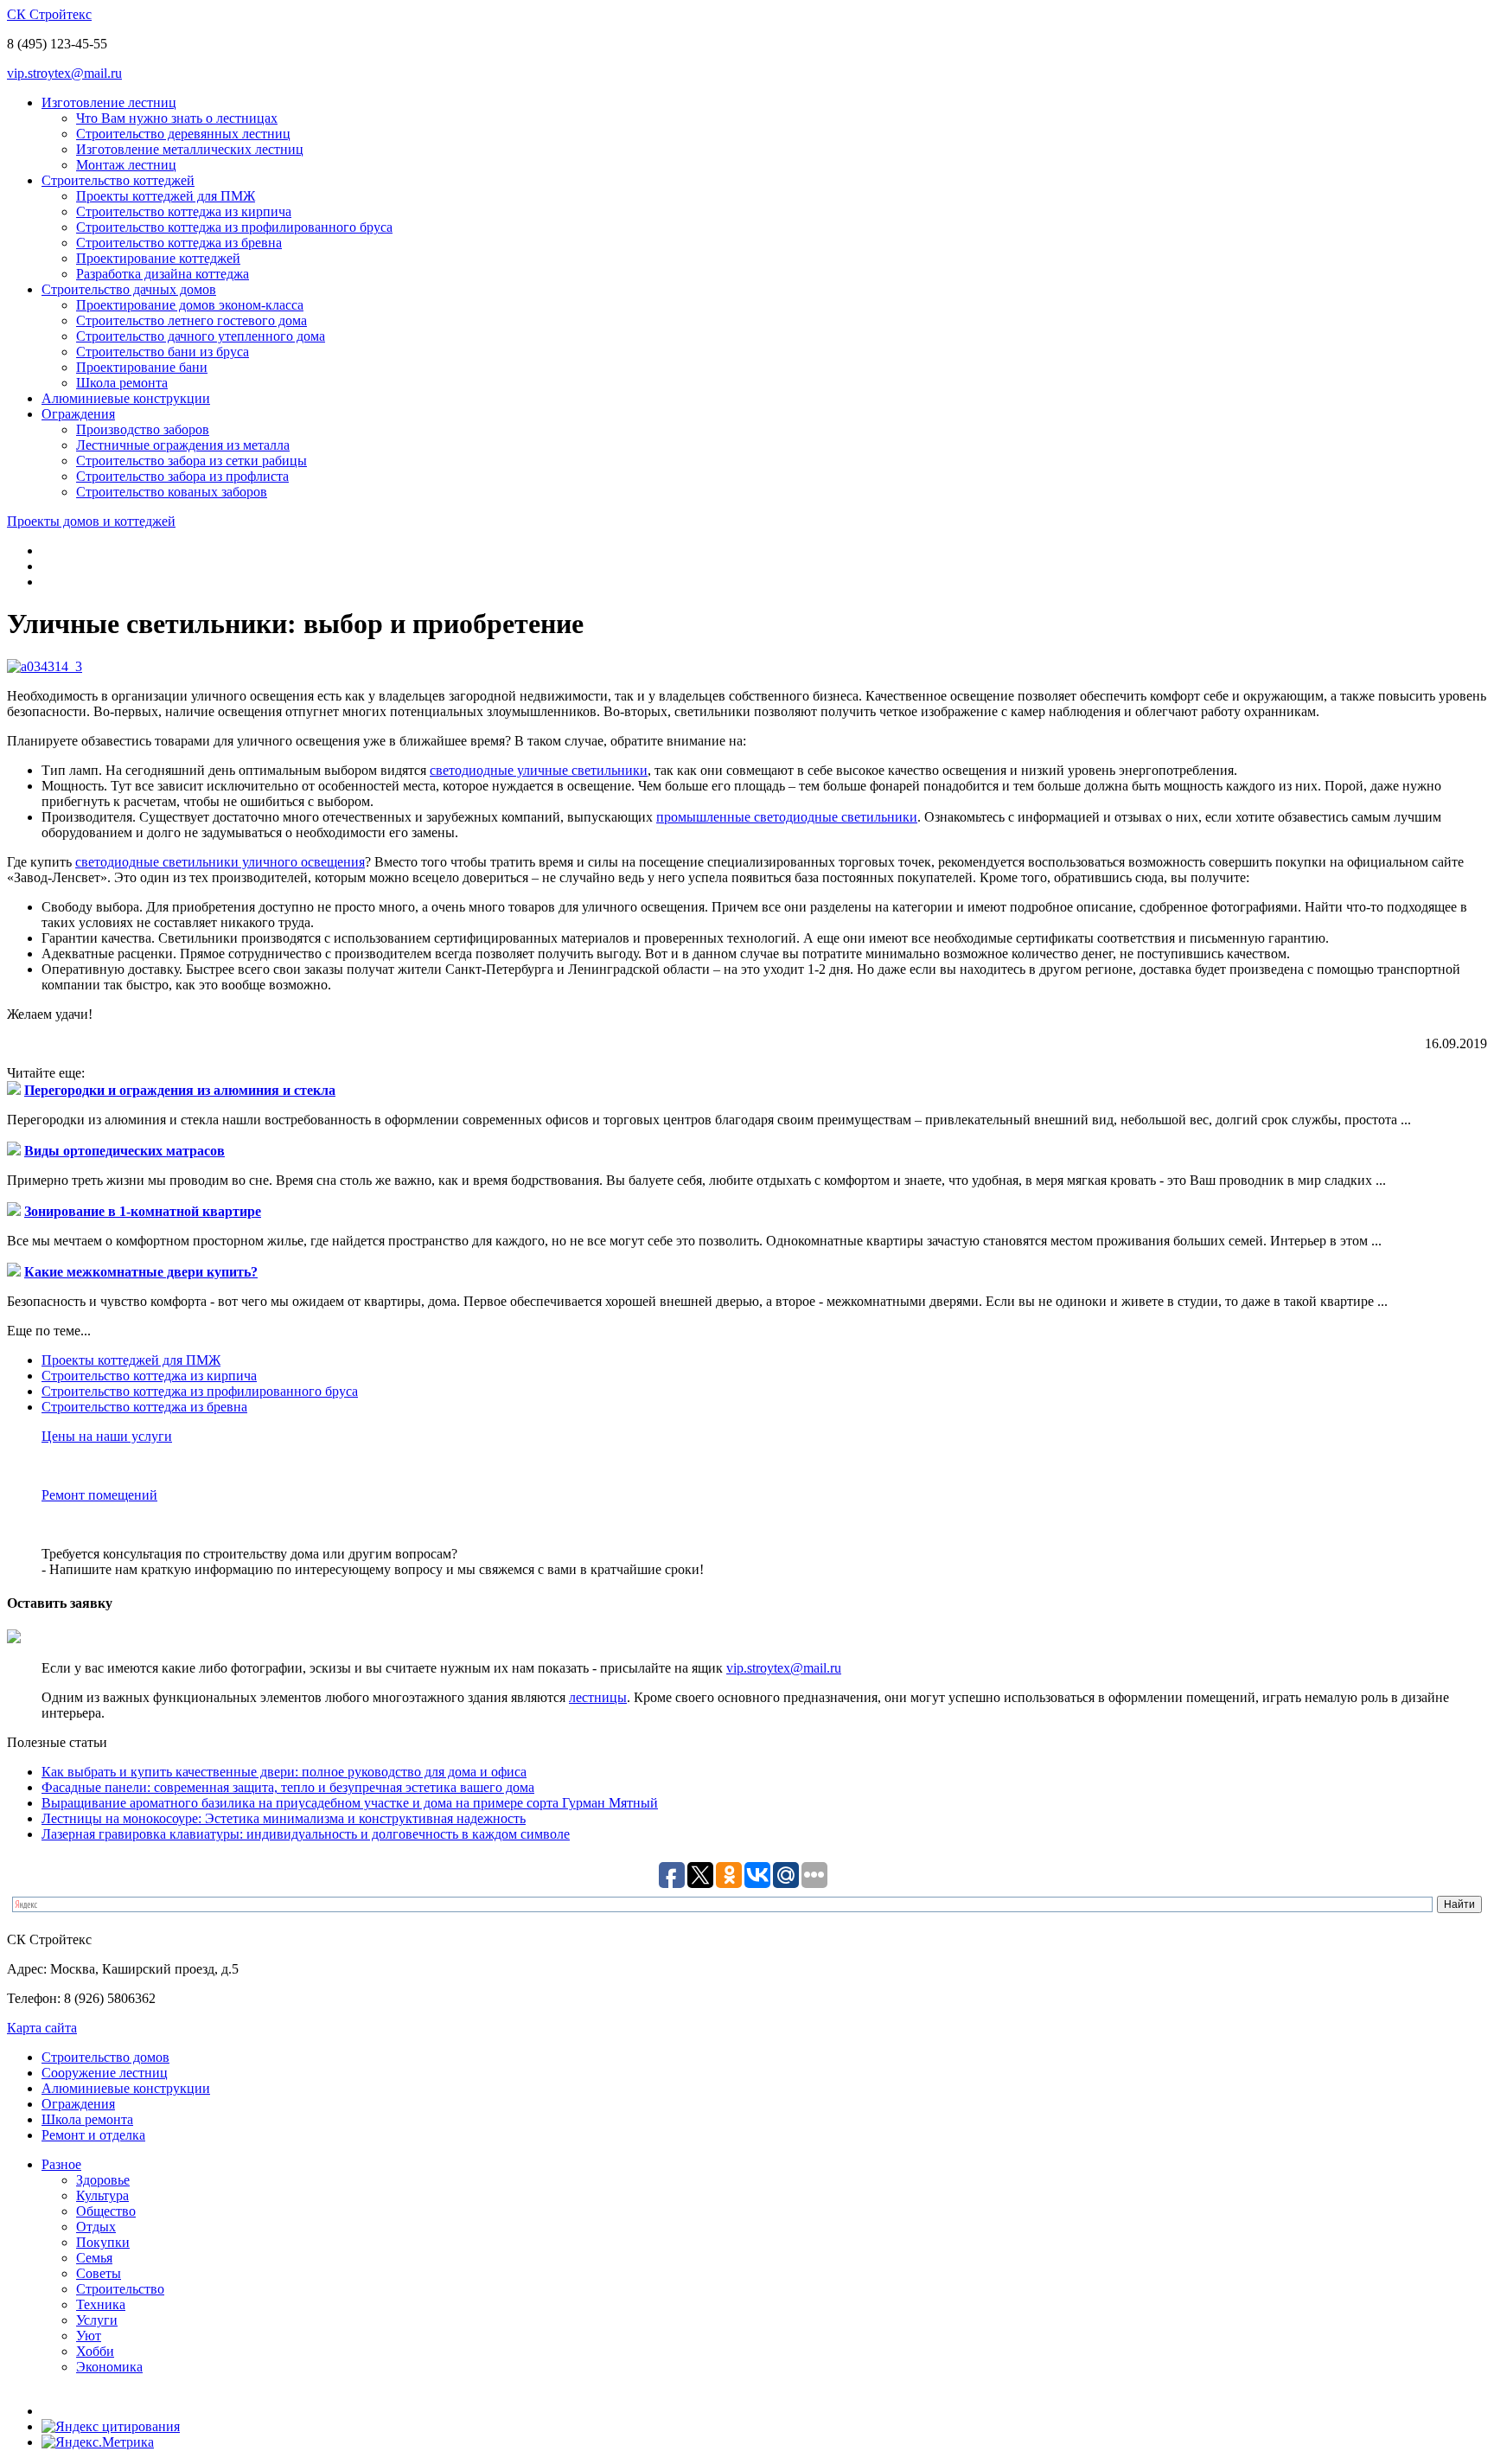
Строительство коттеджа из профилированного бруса (234, 227)
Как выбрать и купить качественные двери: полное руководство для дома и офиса (284, 1772)
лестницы (598, 1697)
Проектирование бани (142, 367)
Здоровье (103, 2180)
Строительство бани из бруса (163, 352)
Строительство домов (105, 2057)
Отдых (96, 2227)
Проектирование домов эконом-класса (190, 305)
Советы (99, 2273)
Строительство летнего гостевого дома (192, 320)
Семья (94, 2258)
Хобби (95, 2351)
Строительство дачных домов (129, 289)
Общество (106, 2211)
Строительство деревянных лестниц (183, 134)
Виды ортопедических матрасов (124, 1151)
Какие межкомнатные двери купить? (141, 1272)
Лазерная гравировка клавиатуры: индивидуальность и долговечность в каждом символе (306, 1834)
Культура (102, 2195)
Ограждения (78, 414)
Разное (61, 2164)
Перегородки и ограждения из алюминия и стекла (180, 1090)
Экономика (109, 2367)
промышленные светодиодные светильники (787, 817)
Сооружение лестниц (105, 2073)
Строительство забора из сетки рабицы (192, 461)
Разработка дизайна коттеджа (163, 274)
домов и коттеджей (91, 521)
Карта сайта (42, 2028)
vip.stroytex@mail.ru (64, 73)
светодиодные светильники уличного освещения (220, 862)
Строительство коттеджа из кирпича (184, 211)
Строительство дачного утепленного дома (201, 336)
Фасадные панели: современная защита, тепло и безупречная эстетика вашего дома (288, 1787)
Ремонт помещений (99, 1495)
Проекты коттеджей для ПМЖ (166, 196)
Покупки (103, 2242)
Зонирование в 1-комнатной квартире (143, 1211)
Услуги (97, 2320)
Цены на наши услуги (107, 1436)
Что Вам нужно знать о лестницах (177, 118)
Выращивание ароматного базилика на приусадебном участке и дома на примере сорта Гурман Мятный (350, 1803)
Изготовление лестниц (109, 102)
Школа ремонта (122, 383)
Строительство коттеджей (118, 180)
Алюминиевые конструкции (126, 398)
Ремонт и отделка (93, 2135)
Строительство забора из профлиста (182, 476)
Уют (89, 2336)
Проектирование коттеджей (158, 258)
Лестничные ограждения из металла (183, 445)
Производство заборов (143, 429)
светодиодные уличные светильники (539, 770)
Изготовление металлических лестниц (190, 149)
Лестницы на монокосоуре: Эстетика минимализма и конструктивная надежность (284, 1818)
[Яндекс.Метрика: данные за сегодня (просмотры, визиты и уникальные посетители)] (98, 2442)
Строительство (120, 2289)
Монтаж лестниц (126, 165)
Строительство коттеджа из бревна (179, 243)
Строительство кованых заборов (172, 492)
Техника (101, 2304)
